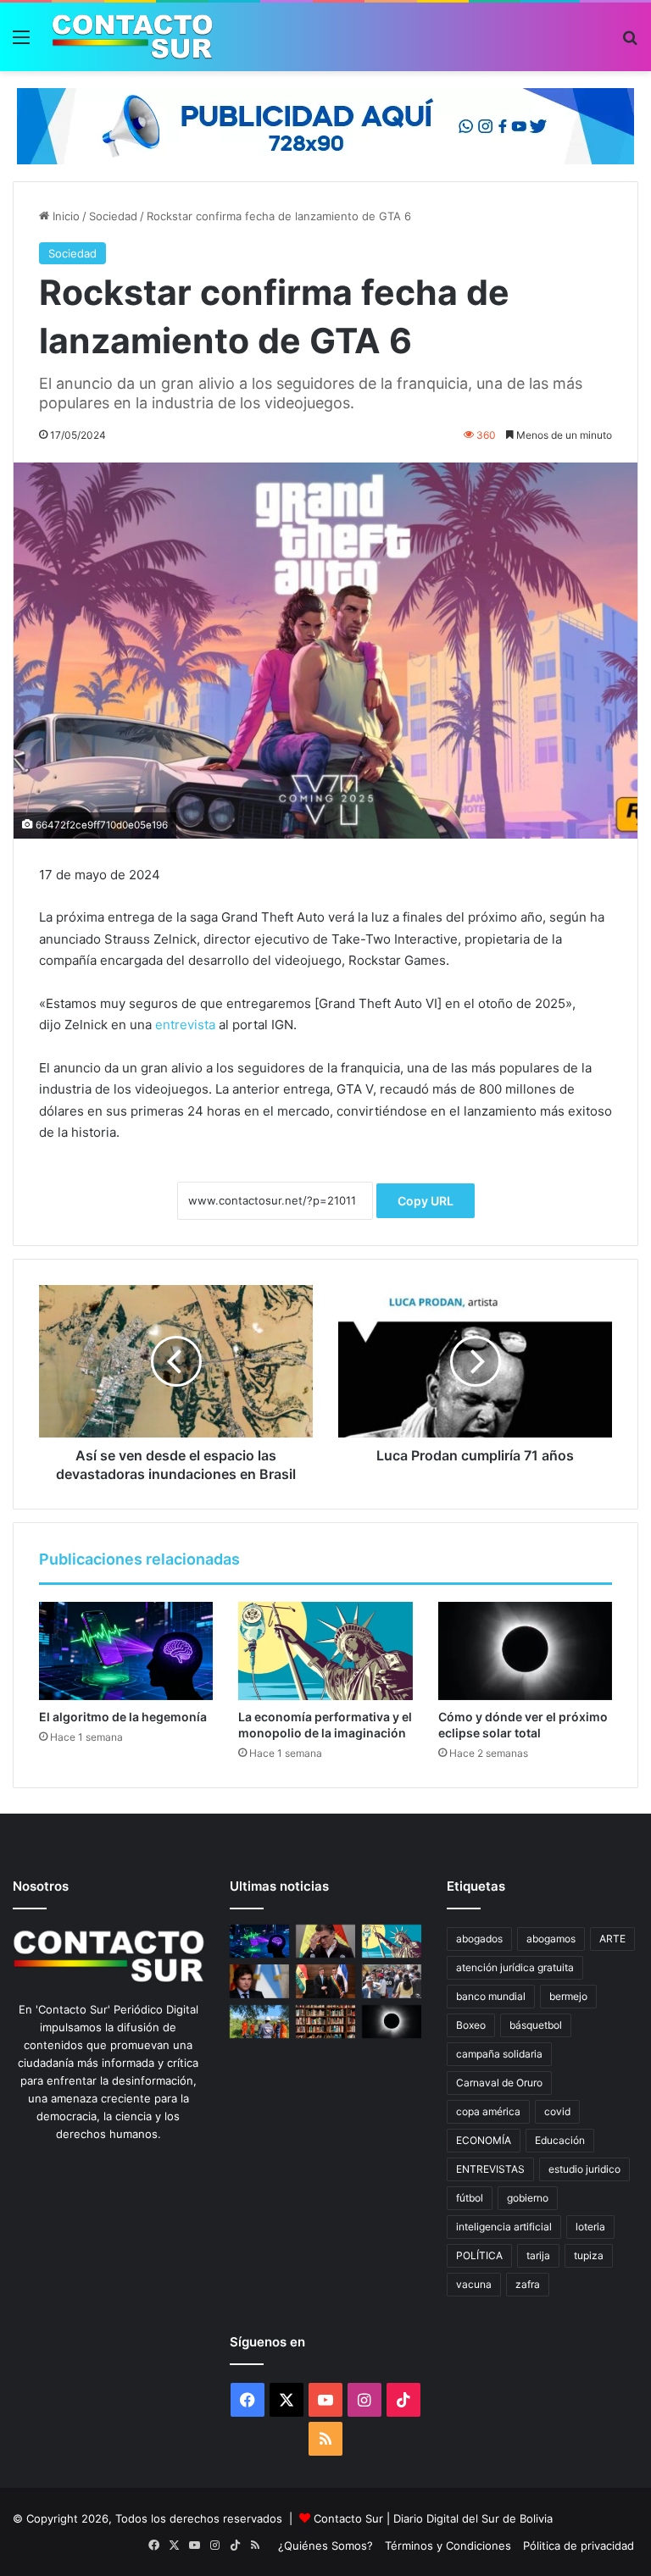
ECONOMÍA (484, 2140)
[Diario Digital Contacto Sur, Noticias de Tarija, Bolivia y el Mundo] (132, 37)
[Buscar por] (630, 43)
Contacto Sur (350, 2518)
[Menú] (21, 43)
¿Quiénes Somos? (325, 2546)
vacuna (474, 2284)
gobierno (528, 2198)
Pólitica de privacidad (579, 2546)
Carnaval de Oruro (499, 2083)
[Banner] (325, 125)
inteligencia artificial (504, 2227)
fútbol (470, 2198)
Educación (560, 2140)
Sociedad (113, 216)
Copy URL (426, 1201)
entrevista (185, 1025)
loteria (590, 2227)
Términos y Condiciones (448, 2546)
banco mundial (491, 1996)
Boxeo (471, 2025)
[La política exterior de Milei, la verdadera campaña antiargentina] (259, 1981)
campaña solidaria (499, 2054)
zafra (528, 2284)
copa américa (488, 2111)
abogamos (551, 1939)
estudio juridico (584, 2169)
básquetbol (536, 2025)
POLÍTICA (479, 2255)
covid (557, 2111)
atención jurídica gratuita (515, 1967)
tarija (538, 2255)
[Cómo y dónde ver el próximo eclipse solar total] (525, 1651)
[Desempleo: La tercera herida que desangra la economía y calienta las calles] (392, 1981)
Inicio (64, 216)
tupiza (589, 2255)
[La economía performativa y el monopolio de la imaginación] (325, 1651)
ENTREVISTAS (490, 2169)
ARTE (612, 1939)
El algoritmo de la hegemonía (123, 1717)
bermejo (568, 1996)
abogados (479, 1939)
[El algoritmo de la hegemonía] (126, 1651)
